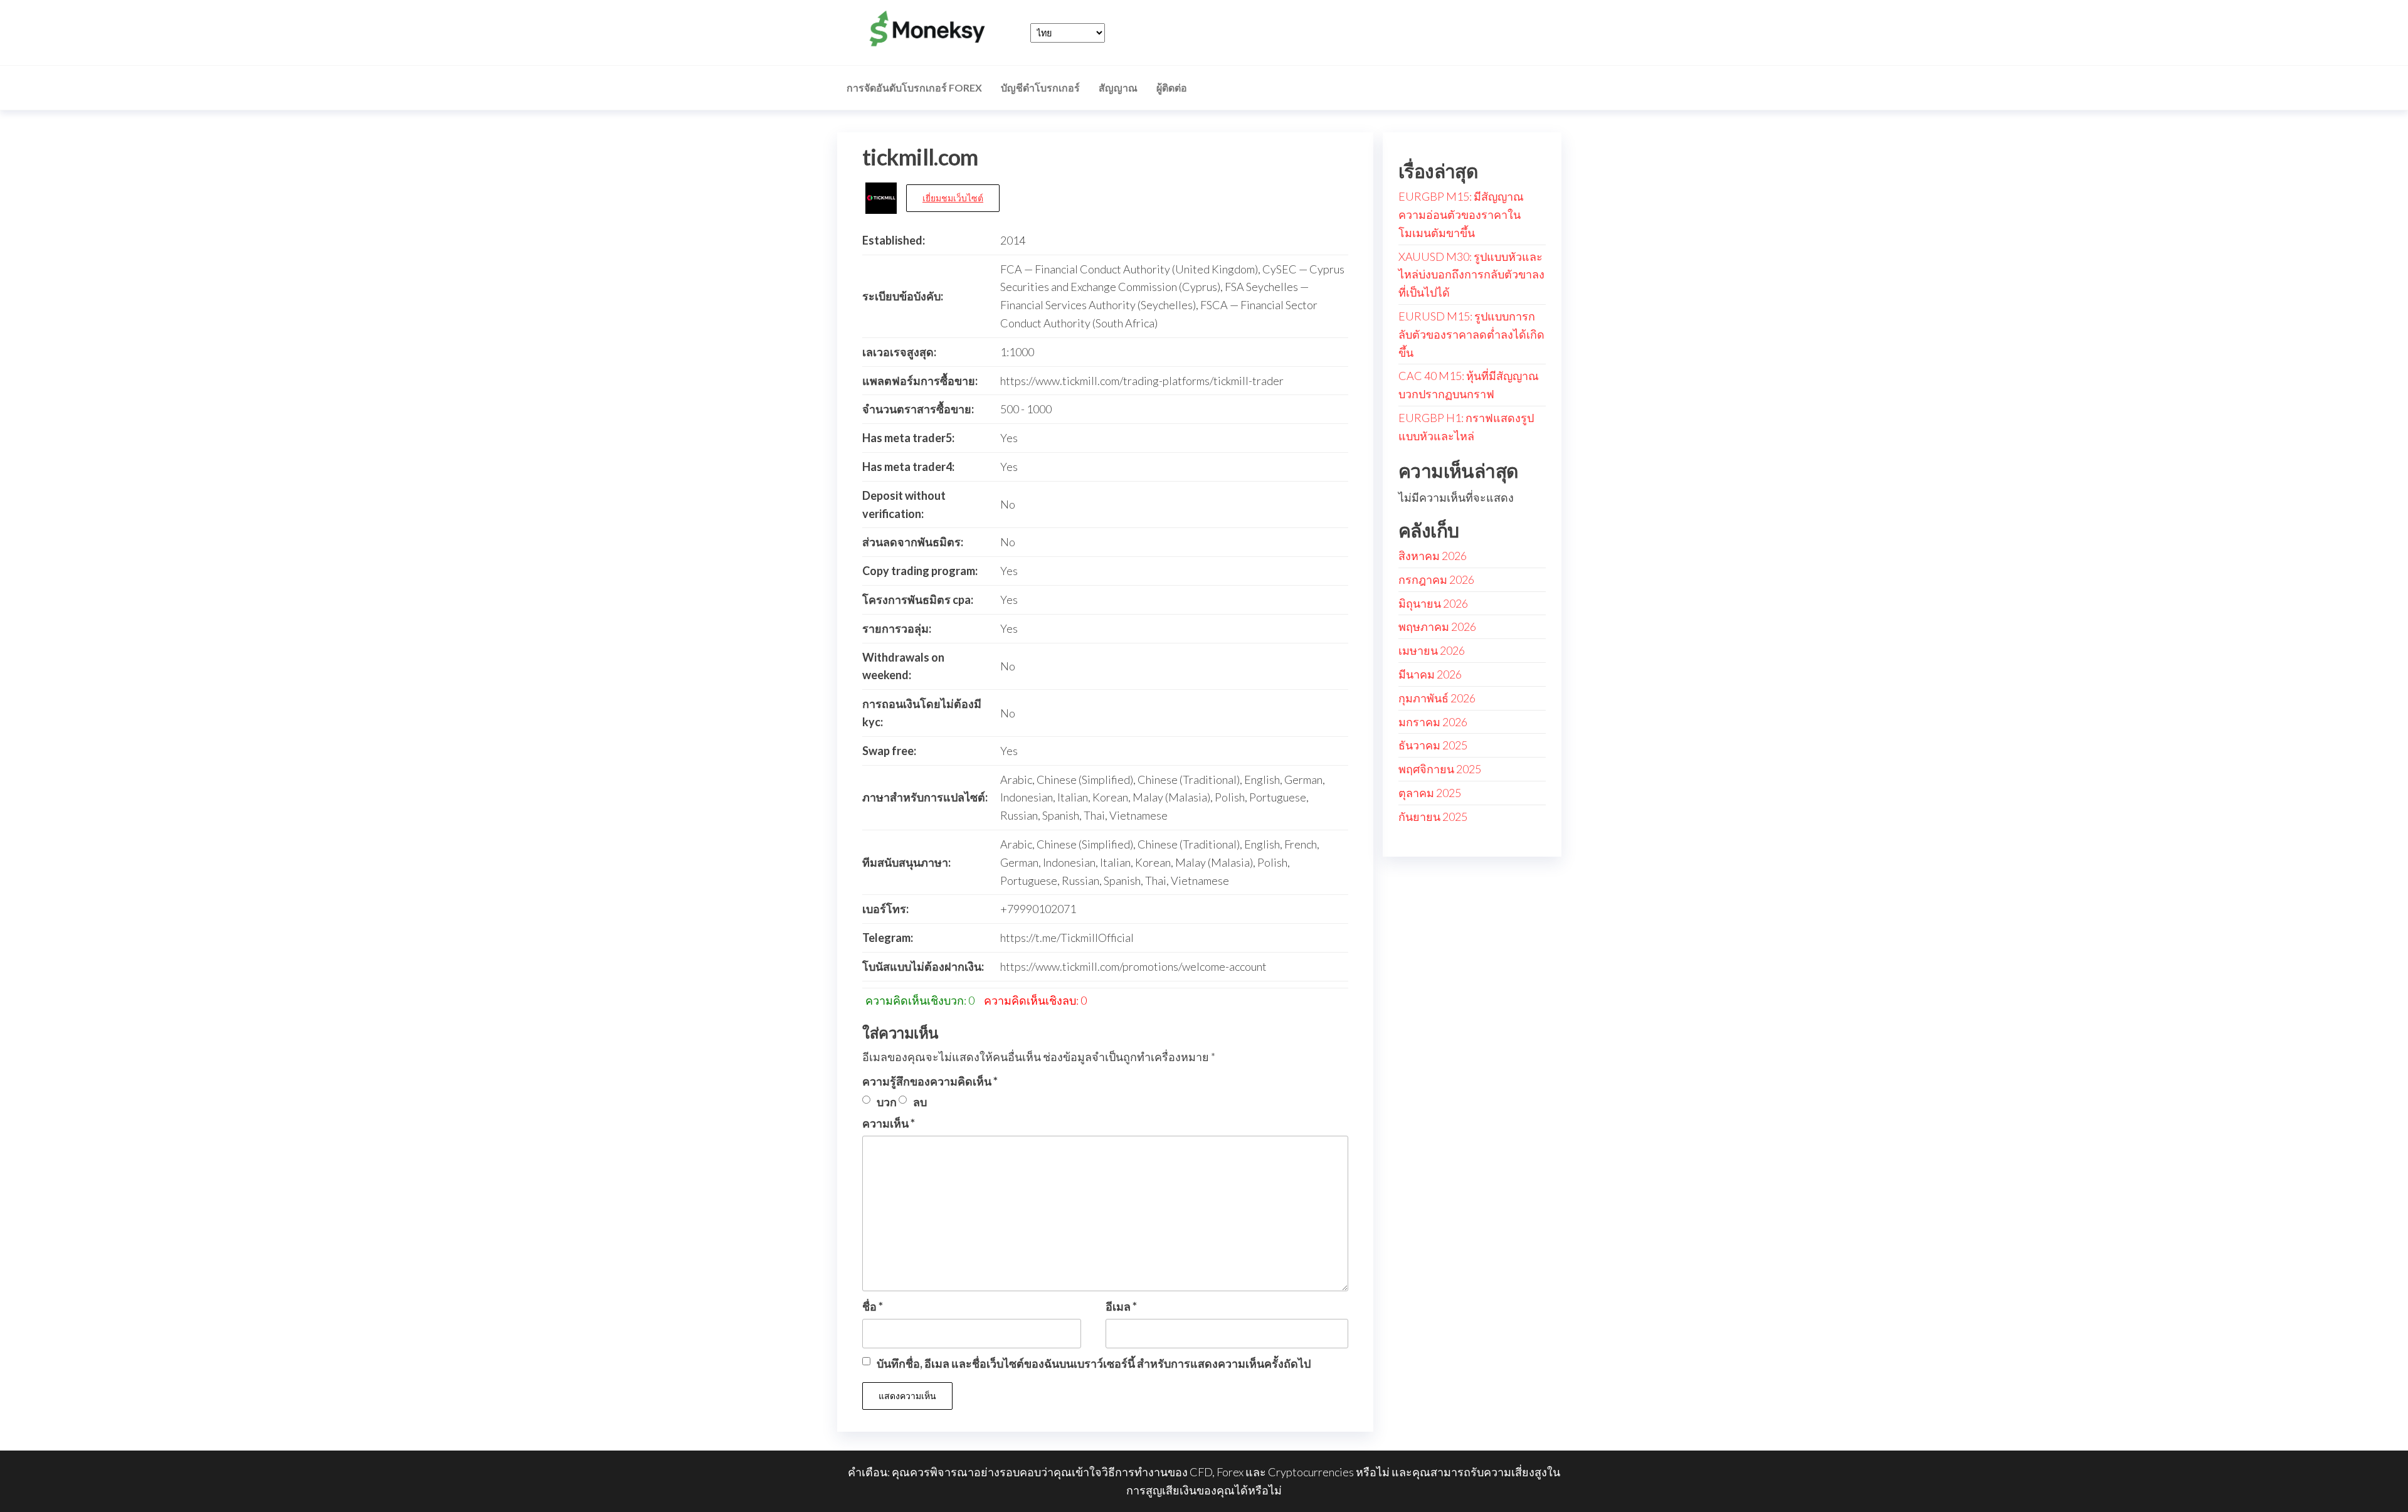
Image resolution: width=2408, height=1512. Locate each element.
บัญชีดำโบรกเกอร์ (1040, 87)
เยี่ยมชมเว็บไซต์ (953, 198)
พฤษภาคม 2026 (1437, 626)
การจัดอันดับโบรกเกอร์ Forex (914, 87)
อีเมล (1121, 1306)
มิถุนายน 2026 (1433, 603)
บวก (887, 1102)
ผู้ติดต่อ (1172, 87)
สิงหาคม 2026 (1433, 556)
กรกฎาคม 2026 (1436, 579)
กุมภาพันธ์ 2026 (1437, 698)
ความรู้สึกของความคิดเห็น (930, 1081)
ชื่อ (873, 1306)
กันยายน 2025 (1433, 817)
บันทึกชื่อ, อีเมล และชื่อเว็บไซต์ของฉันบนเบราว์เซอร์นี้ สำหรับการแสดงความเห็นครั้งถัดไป (1094, 1363)
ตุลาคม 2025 (1430, 793)
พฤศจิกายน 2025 (1440, 769)
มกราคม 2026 (1433, 722)
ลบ (920, 1102)
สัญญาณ (1118, 87)
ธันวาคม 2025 (1433, 745)
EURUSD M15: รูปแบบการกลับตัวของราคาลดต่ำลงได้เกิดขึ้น (1471, 334)
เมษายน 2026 (1432, 650)
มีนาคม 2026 (1430, 674)
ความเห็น (889, 1123)
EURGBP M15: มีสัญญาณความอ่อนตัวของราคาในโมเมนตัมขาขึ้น (1461, 214)
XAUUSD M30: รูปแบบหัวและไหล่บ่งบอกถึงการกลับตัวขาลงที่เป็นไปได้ (1471, 275)
